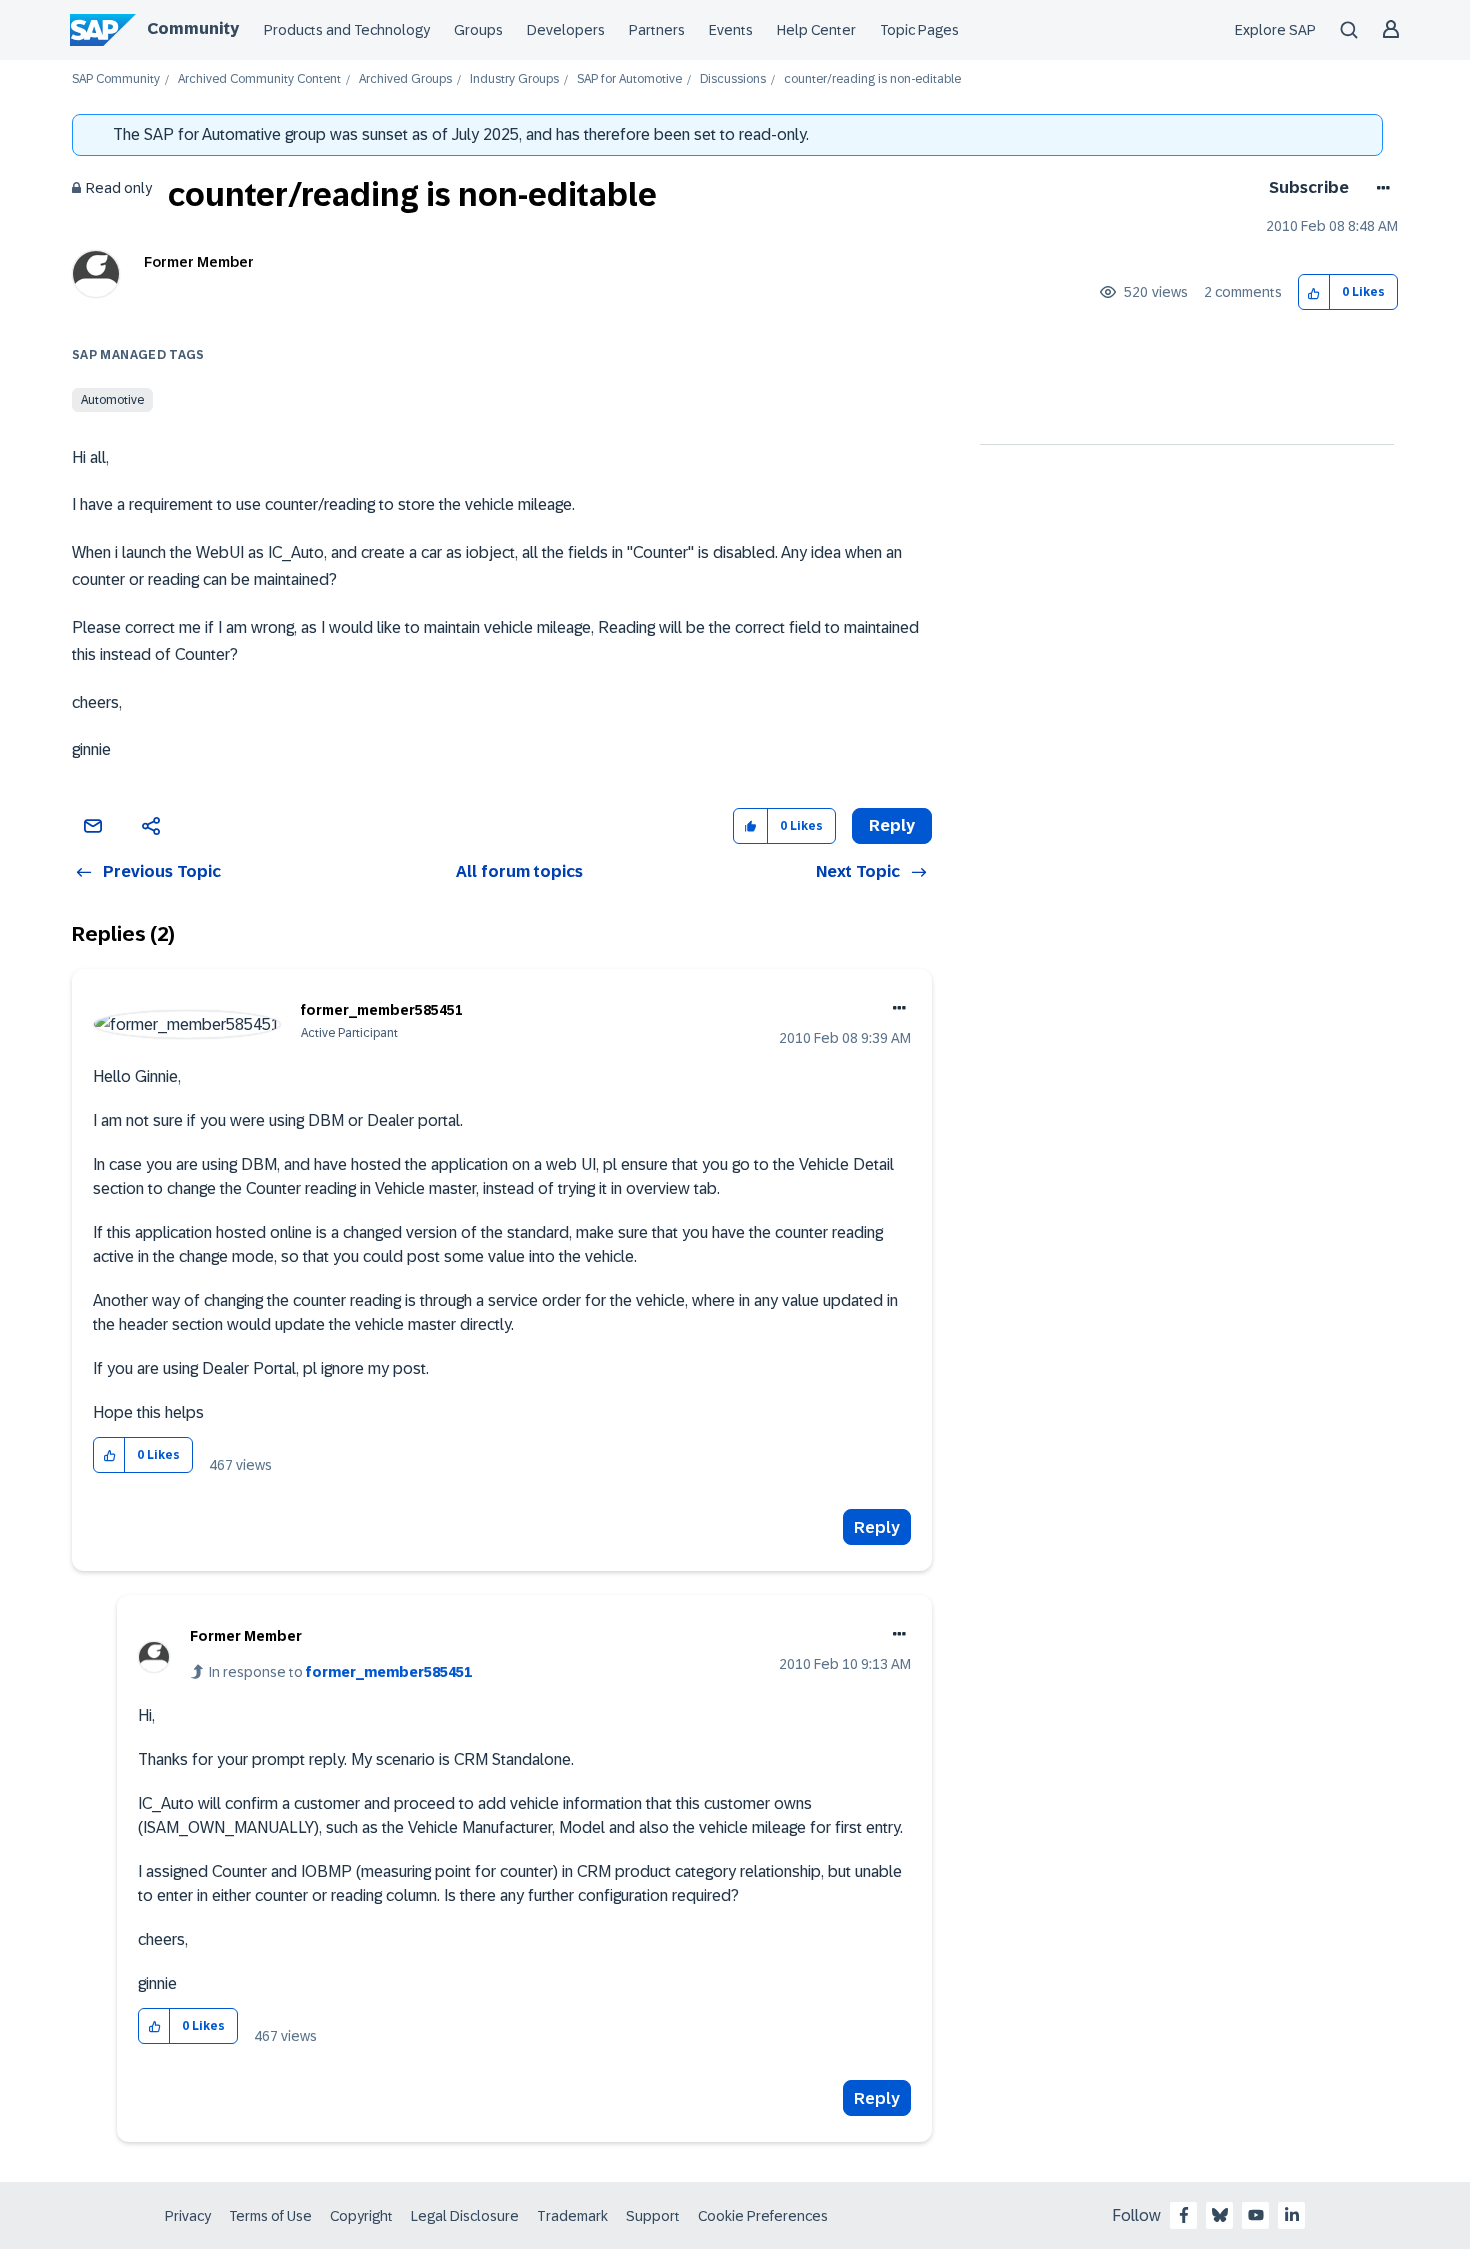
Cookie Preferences (763, 2216)
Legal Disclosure (465, 2216)
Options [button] (1379, 188)
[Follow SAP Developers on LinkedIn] (1292, 2215)
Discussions (733, 79)
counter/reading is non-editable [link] (872, 79)
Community (193, 28)
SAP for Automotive (629, 79)
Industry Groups (514, 79)
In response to (340, 1672)
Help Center (816, 30)
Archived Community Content (259, 79)
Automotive (112, 400)
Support (653, 2216)
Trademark (572, 2216)
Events (731, 30)
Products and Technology (347, 30)
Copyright (361, 2216)
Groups (478, 30)
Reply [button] (892, 825)
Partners (657, 30)
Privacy (188, 2216)
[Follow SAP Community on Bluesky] (1220, 2215)
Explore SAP (1275, 30)
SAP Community (116, 79)
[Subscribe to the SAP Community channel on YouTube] (1256, 2215)
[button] (1314, 292)
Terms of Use (270, 2216)
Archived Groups (405, 79)
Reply (877, 1527)
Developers (566, 30)
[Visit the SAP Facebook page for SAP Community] (1184, 2215)
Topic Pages (919, 30)
